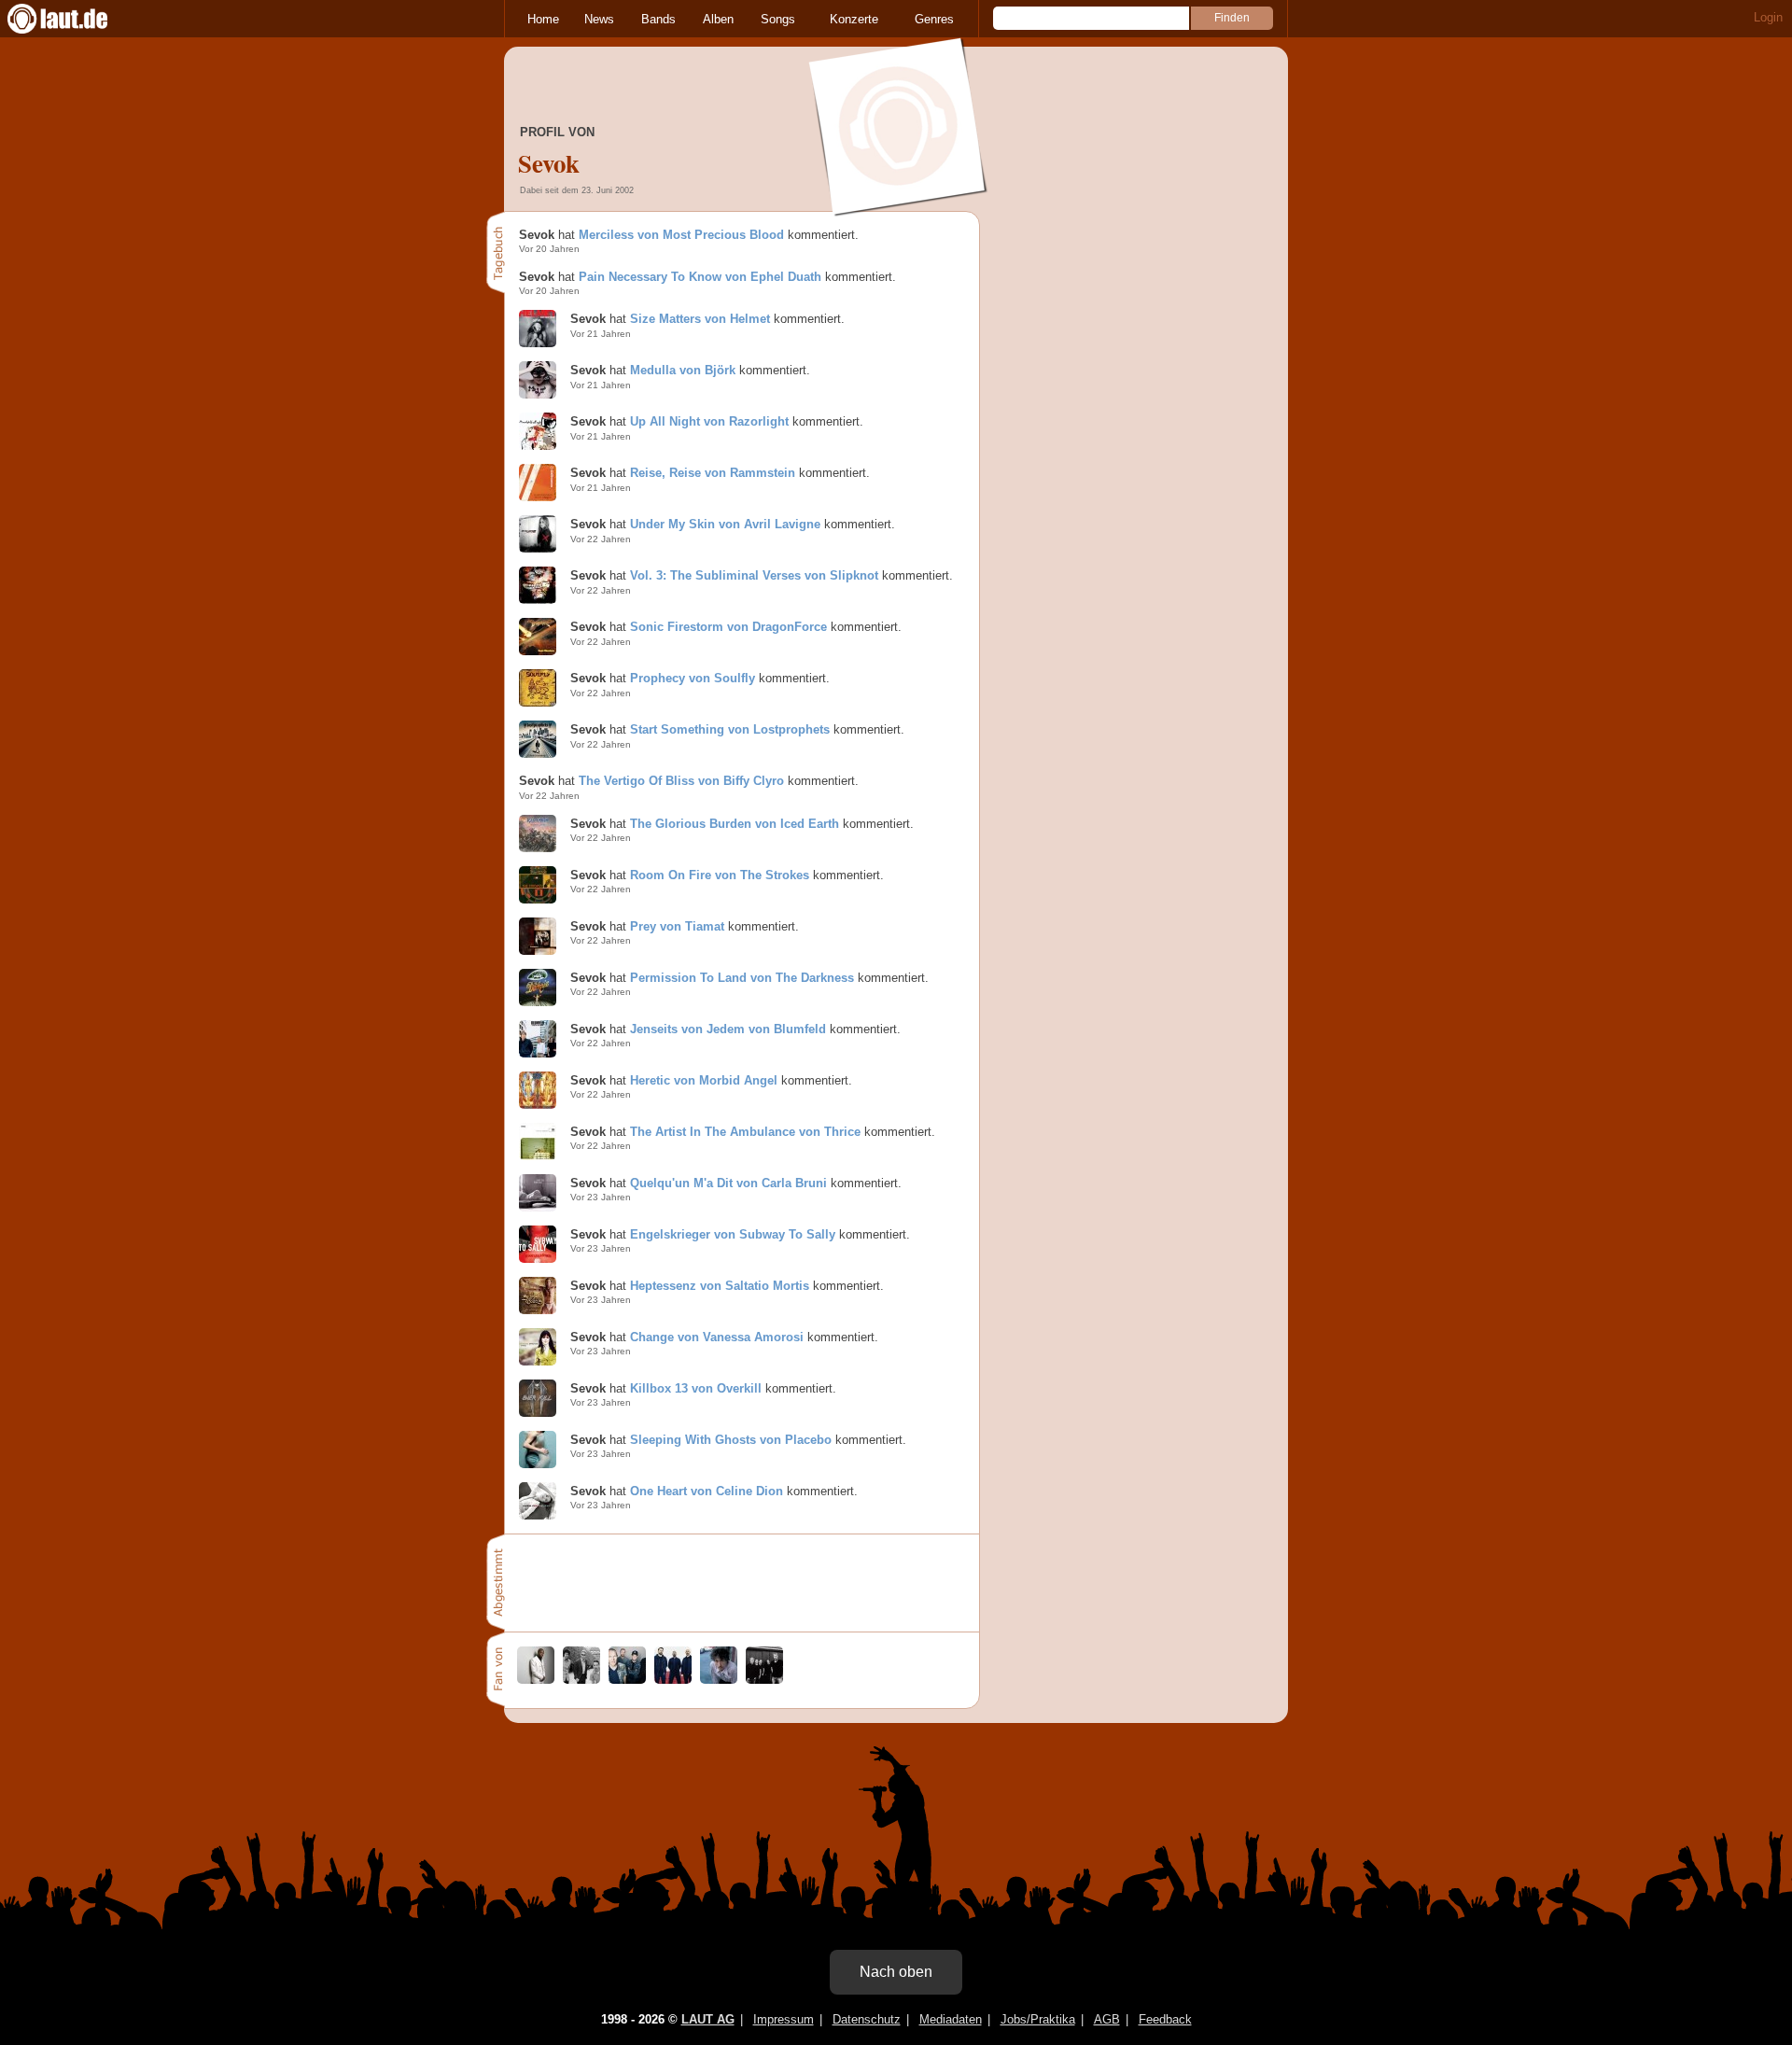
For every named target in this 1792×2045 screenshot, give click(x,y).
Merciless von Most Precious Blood (681, 235)
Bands (658, 19)
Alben (718, 19)
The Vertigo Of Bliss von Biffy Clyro (681, 781)
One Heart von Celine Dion (707, 1491)
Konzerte (854, 19)
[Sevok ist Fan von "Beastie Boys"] (581, 1680)
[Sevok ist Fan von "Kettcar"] (764, 1680)
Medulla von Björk (683, 370)
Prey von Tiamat (677, 926)
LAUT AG (708, 2019)
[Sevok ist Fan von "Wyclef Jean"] (536, 1680)
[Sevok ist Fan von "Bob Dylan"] (719, 1680)
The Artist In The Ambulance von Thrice (745, 1132)
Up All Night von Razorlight (709, 421)
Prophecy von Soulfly (693, 678)
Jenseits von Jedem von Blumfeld (728, 1029)
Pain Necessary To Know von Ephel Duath (700, 277)
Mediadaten (951, 2019)
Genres (934, 19)
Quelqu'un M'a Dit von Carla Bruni (728, 1183)
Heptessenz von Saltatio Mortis (720, 1286)
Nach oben (896, 1972)
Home (543, 19)
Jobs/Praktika (1038, 2019)
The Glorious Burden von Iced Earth (735, 824)
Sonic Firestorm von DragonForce (728, 627)
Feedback (1165, 2019)
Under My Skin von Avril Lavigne (725, 524)
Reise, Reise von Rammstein (713, 473)
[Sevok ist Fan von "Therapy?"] (673, 1680)
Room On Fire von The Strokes (720, 875)
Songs (778, 19)
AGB (1107, 2019)
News (599, 19)
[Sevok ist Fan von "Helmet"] (627, 1680)
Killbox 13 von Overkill (696, 1388)
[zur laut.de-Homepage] (75, 19)
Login (1768, 17)
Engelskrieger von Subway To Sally (733, 1234)
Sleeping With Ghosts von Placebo (731, 1440)
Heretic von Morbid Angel (704, 1080)
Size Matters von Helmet (700, 319)
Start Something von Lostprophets (730, 729)
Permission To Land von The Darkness (742, 978)
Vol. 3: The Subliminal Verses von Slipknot (754, 575)
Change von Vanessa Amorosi (717, 1337)
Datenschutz (867, 2019)
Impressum (784, 2019)
